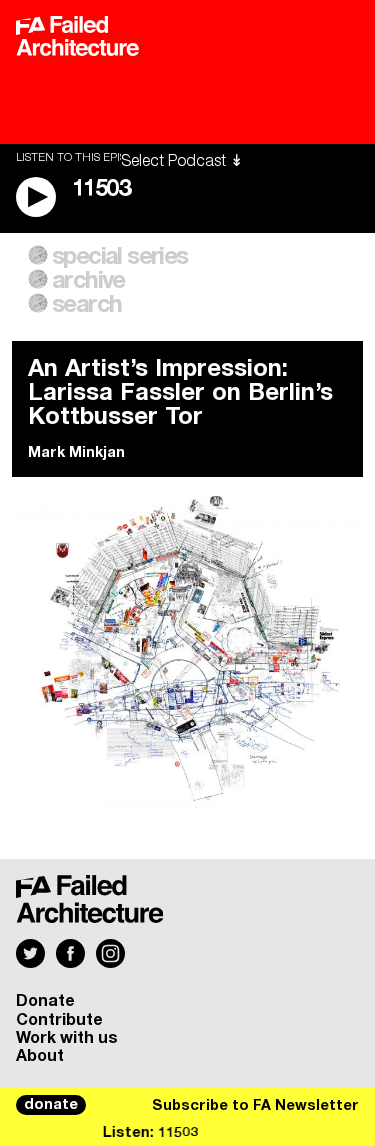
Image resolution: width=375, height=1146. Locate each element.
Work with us (67, 1038)
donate (51, 1105)
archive (88, 281)
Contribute (59, 1020)
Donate (45, 1001)
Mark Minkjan (76, 453)
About (40, 1056)
